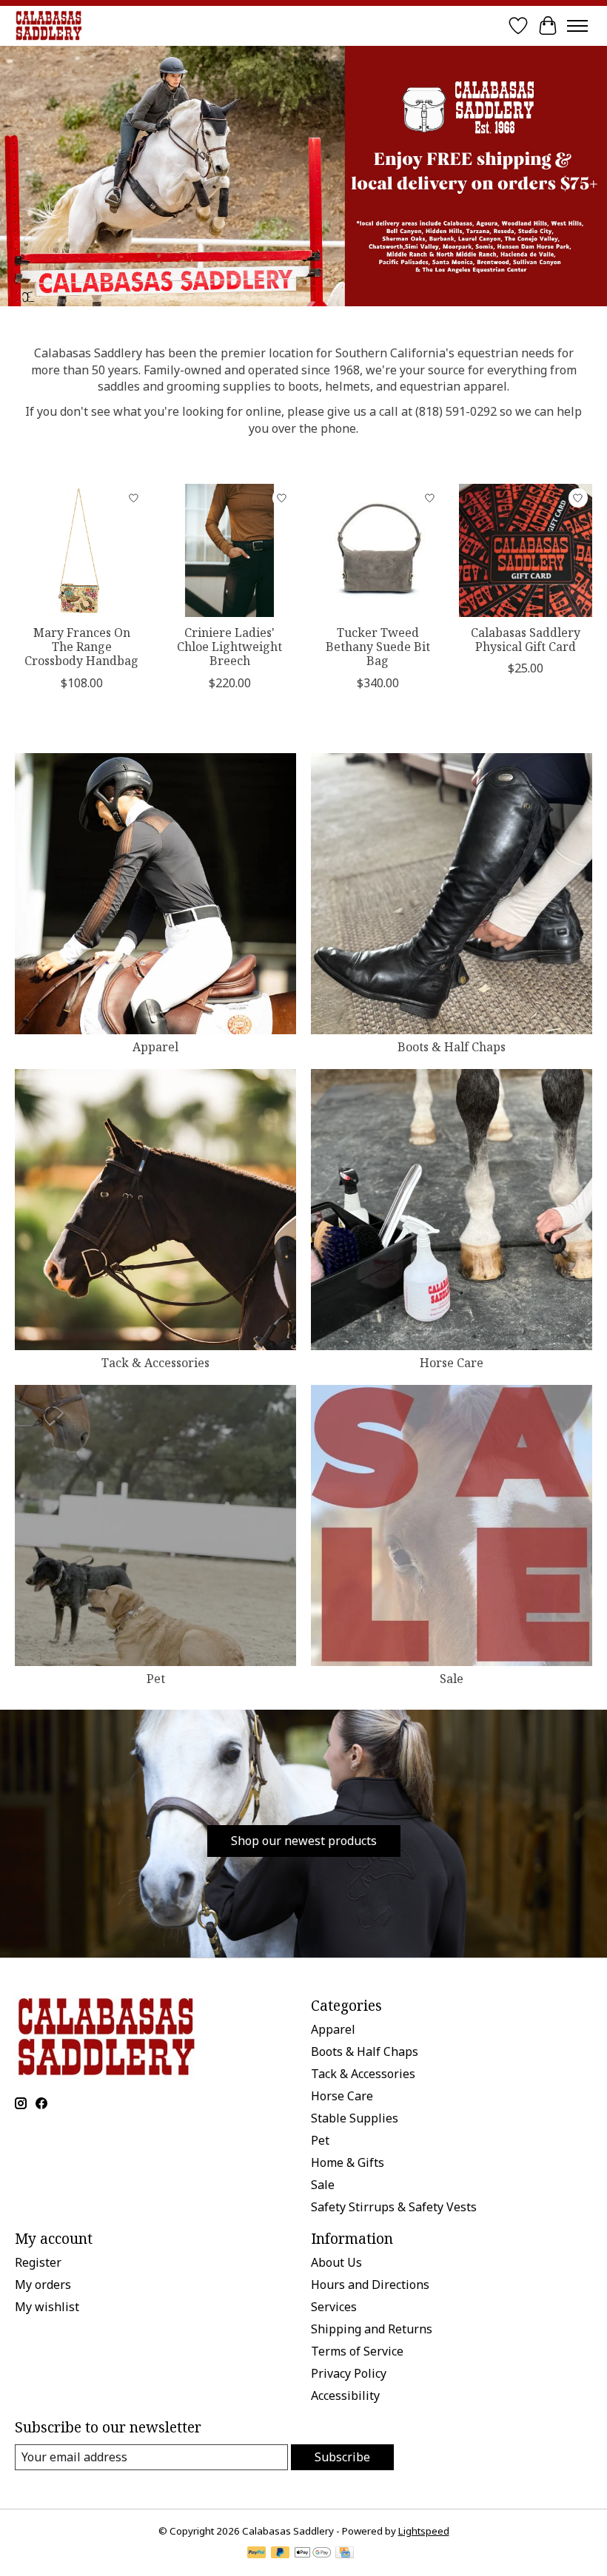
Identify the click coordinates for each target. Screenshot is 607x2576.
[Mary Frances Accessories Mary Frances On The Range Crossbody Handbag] (81, 550)
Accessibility (345, 2395)
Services (334, 2307)
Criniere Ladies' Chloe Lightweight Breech (229, 647)
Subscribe (342, 2457)
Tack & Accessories (155, 1363)
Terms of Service (357, 2351)
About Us (336, 2262)
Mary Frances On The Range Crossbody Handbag (81, 647)
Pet (156, 1679)
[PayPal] (257, 2554)
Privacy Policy (349, 2373)
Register (38, 2262)
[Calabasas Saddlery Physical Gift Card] (526, 550)
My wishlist (47, 2307)
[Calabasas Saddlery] (48, 26)
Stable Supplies (355, 2118)
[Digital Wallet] (313, 2554)
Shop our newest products (304, 1841)
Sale (452, 1679)
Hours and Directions (370, 2285)
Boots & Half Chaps (452, 1047)
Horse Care (452, 1363)
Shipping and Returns (372, 2329)
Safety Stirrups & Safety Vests (394, 2207)
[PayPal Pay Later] (281, 2554)
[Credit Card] (345, 2554)
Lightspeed (424, 2531)
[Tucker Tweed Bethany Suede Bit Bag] (378, 550)
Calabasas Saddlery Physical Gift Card (526, 640)
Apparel (155, 1047)
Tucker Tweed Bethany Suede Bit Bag (378, 647)
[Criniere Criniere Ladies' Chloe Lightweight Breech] (229, 550)
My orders (43, 2285)
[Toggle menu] (577, 26)
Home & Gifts (348, 2162)
